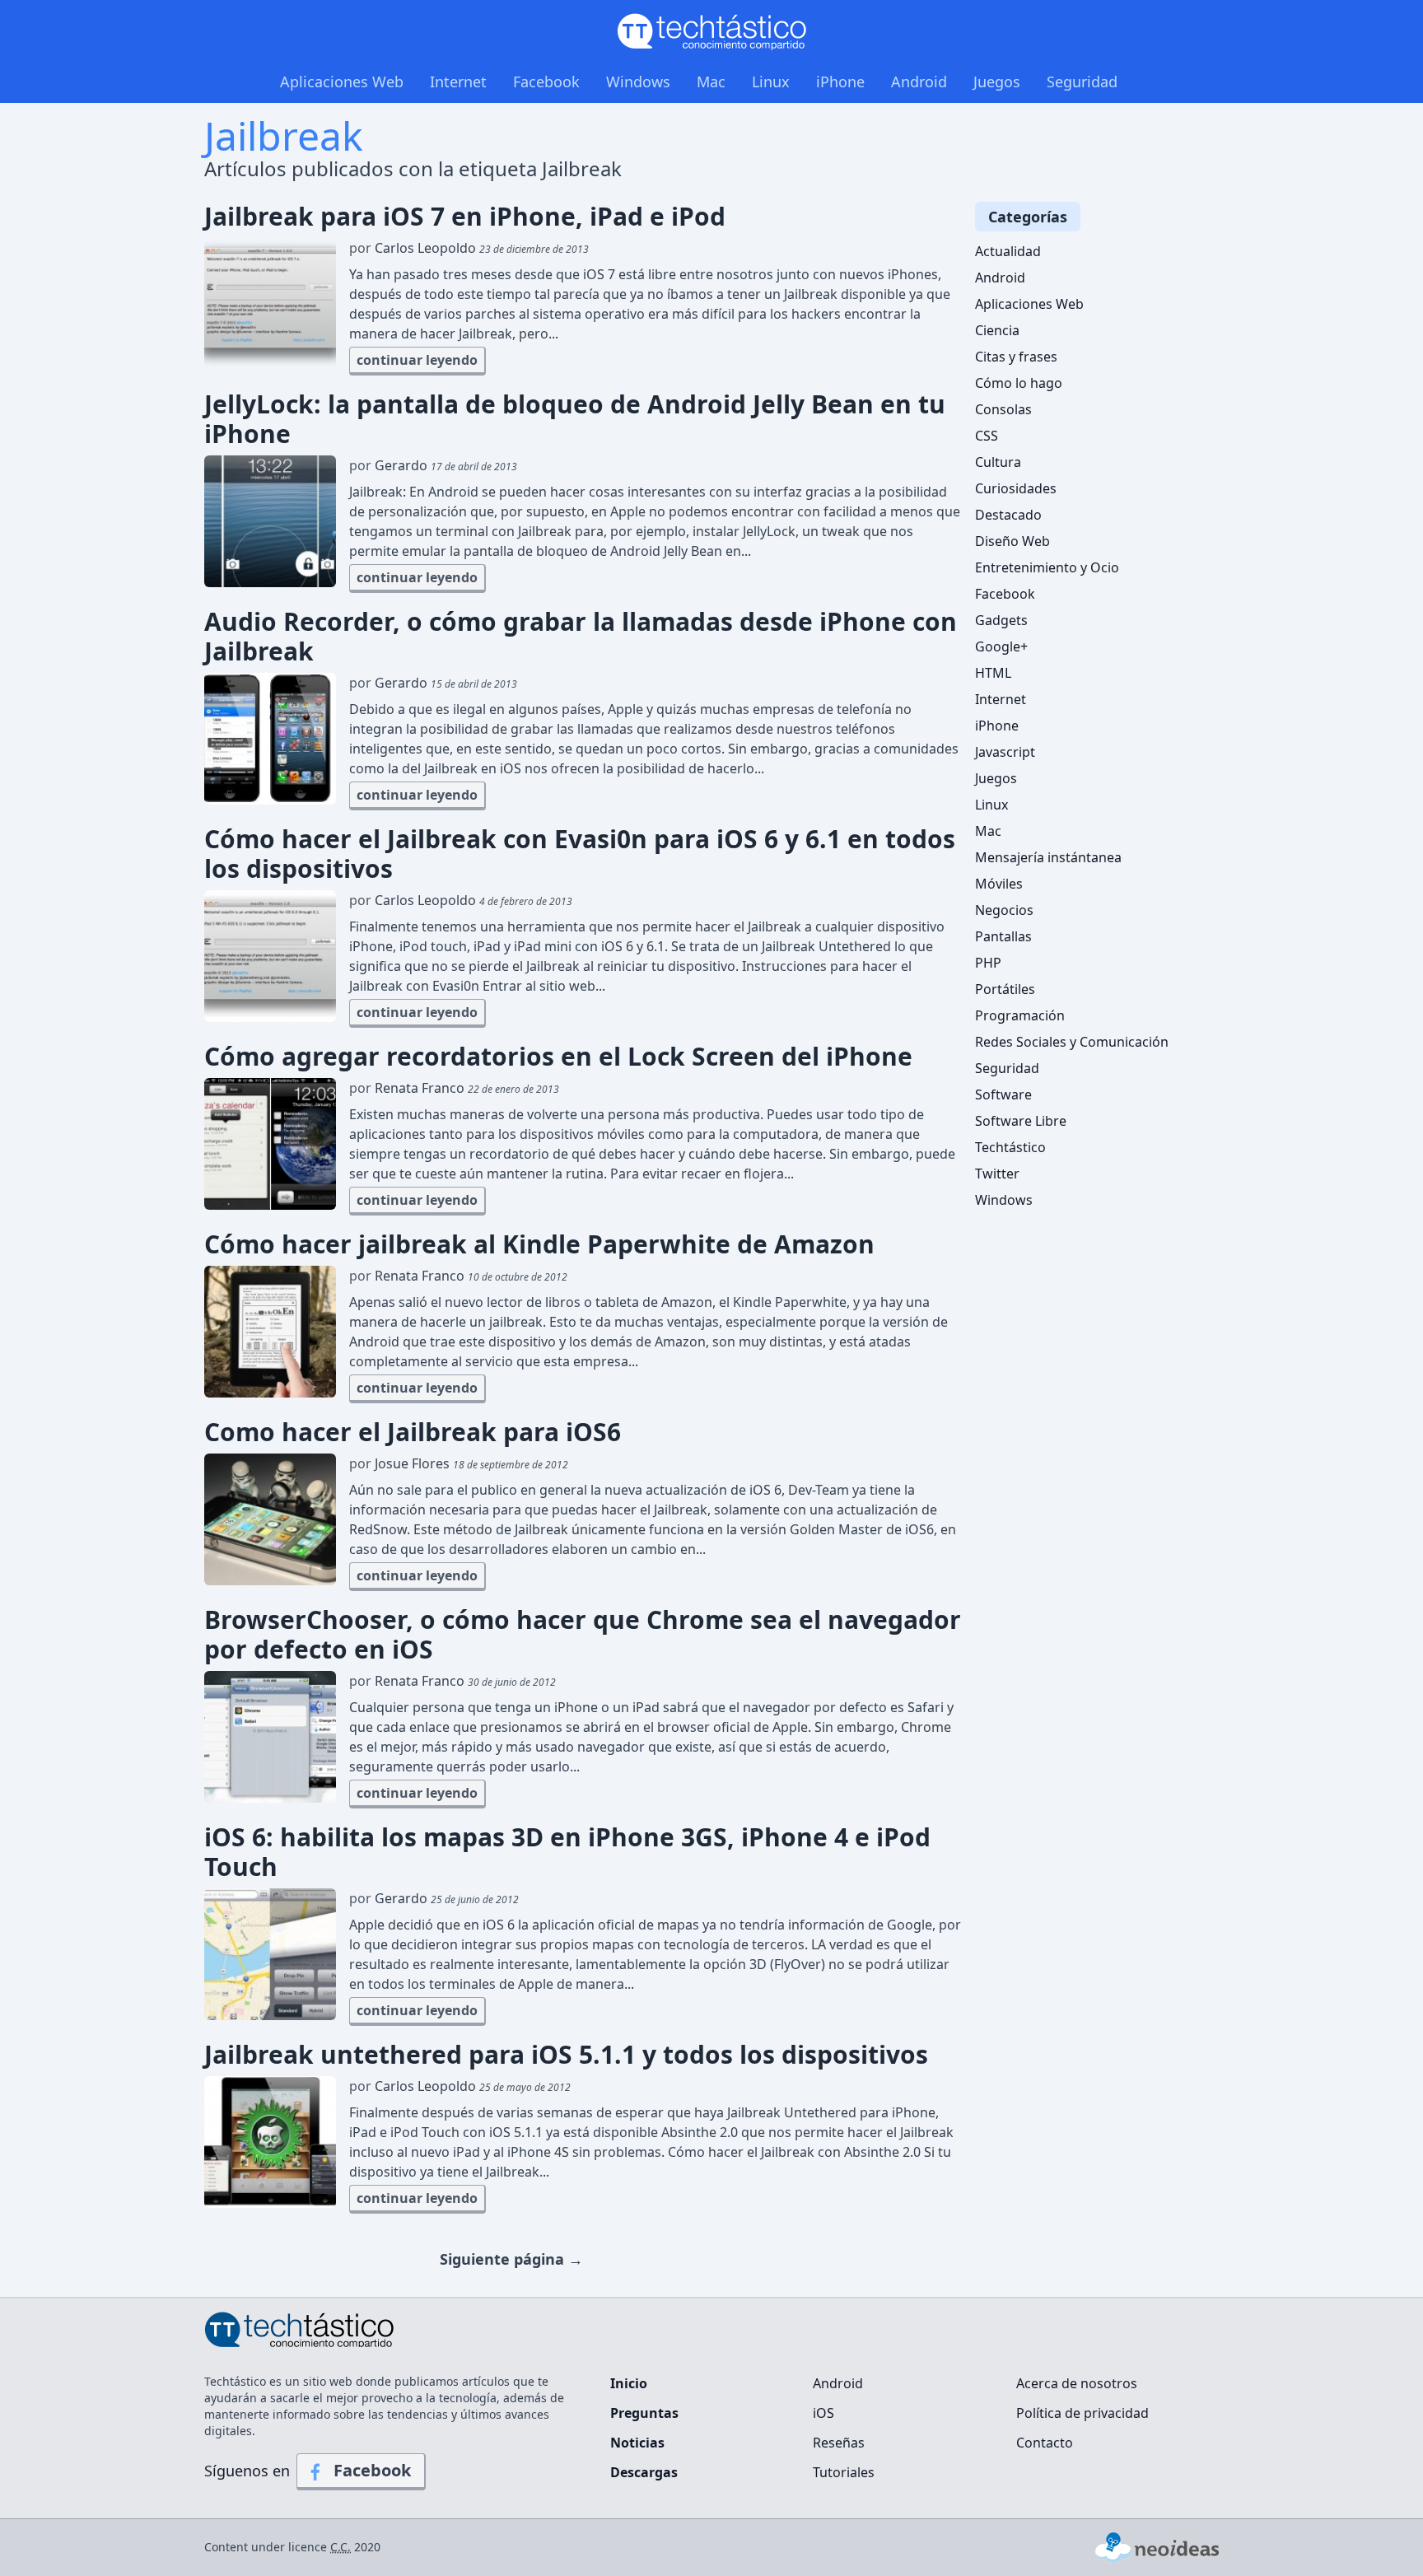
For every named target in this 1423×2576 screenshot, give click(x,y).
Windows (638, 82)
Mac (711, 82)
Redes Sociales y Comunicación (1072, 1042)
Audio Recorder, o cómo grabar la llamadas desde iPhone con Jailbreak (581, 637)
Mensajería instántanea (1048, 857)
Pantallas (1003, 936)
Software (1003, 1094)
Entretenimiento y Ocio (1047, 567)
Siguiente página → (511, 2259)
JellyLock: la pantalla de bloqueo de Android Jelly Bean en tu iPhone (575, 419)
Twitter (997, 1174)
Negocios (1004, 910)
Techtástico (1010, 1147)
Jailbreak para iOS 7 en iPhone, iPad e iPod (465, 217)
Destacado (1008, 515)
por (469, 248)
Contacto (1045, 2443)
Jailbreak (284, 135)
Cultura (998, 462)
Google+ (1001, 646)
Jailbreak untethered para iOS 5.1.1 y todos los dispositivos (566, 2055)
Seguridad (1082, 82)
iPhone (840, 82)
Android (919, 82)
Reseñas (839, 2443)
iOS (823, 2413)
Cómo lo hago (1019, 383)
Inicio (629, 2383)
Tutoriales (844, 2472)
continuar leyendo (417, 360)
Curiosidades (1016, 488)
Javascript (1005, 752)
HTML (993, 673)
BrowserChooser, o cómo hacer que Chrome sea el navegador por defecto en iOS (583, 1635)
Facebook (546, 82)
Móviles (999, 884)
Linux (771, 82)
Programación (1020, 1015)
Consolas (1003, 409)
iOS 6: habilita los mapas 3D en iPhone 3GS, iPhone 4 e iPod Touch (567, 1852)
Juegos (997, 82)
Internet (458, 82)
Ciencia (997, 330)
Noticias (637, 2443)
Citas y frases (1016, 357)
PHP (988, 963)
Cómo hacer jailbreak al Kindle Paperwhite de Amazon (539, 1244)
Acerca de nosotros (1077, 2383)
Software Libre (1021, 1121)
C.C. (341, 2547)
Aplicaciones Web (342, 82)
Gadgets (1001, 620)
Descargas (644, 2472)
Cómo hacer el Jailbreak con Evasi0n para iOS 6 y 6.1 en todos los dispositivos (580, 854)
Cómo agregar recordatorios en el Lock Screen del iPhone (558, 1057)
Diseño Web (1012, 541)
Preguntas (644, 2413)
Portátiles (1005, 989)
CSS (987, 436)
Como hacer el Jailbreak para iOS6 (413, 1432)
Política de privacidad (1082, 2413)
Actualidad (1008, 251)
